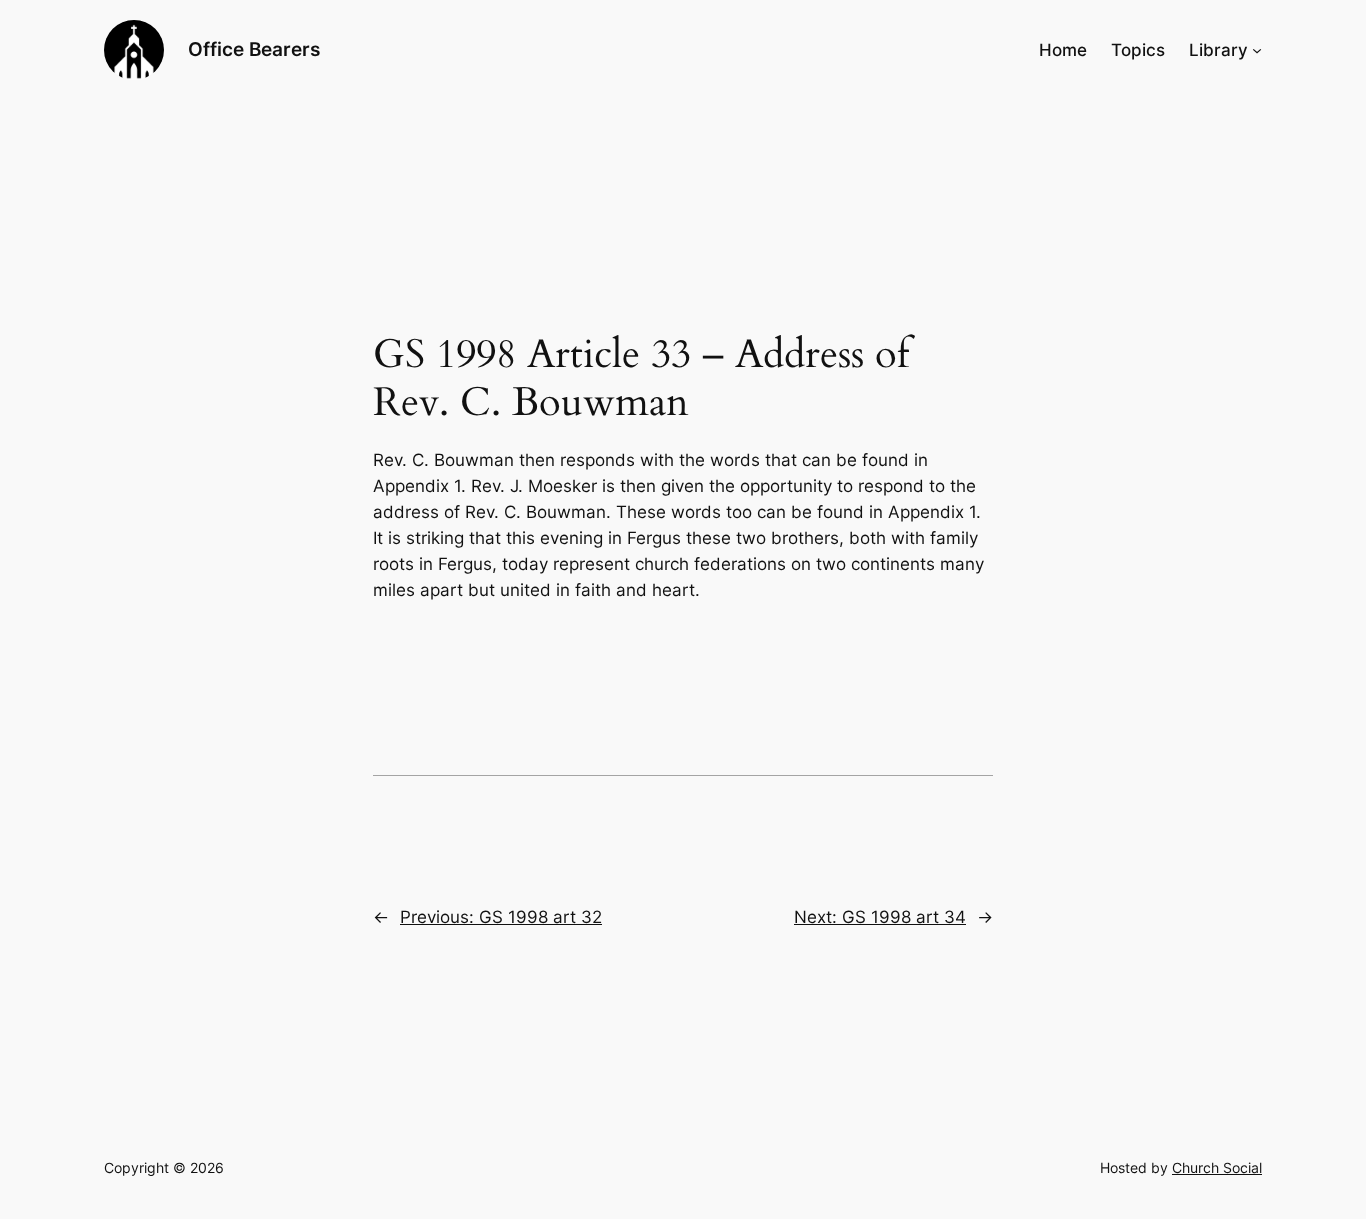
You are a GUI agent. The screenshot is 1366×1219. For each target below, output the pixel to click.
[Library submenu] (1257, 50)
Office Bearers (254, 49)
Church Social (1217, 1167)
